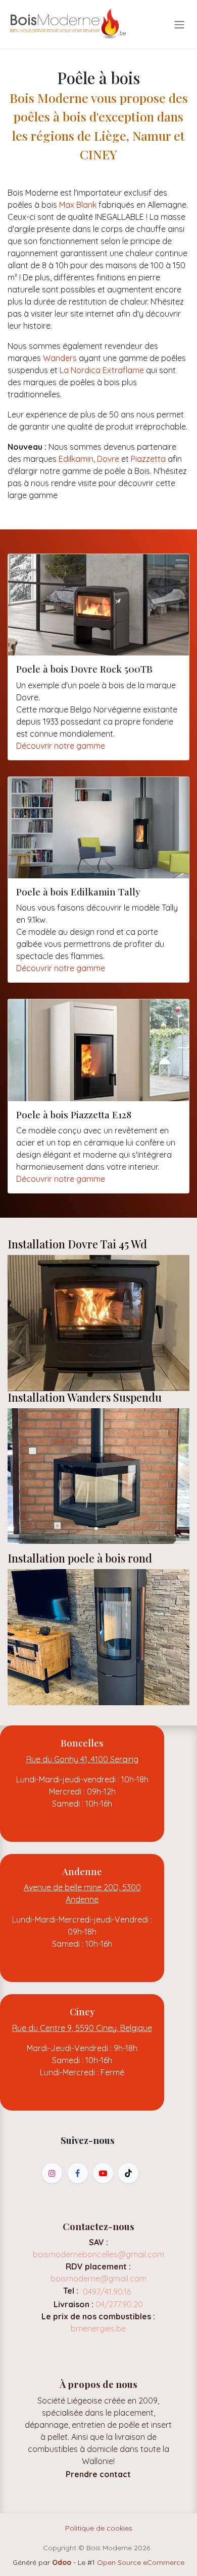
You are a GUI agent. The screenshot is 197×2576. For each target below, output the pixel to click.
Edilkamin (76, 459)
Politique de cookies (99, 2528)
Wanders (60, 358)
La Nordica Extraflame (102, 370)
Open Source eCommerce (141, 2562)
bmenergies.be (98, 2328)
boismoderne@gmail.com (98, 2279)
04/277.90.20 (119, 2304)
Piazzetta (148, 459)
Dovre (108, 459)
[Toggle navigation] (179, 24)
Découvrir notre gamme (61, 746)
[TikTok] (128, 2173)
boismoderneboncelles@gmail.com (98, 2254)
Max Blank (78, 205)
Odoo (63, 2562)
